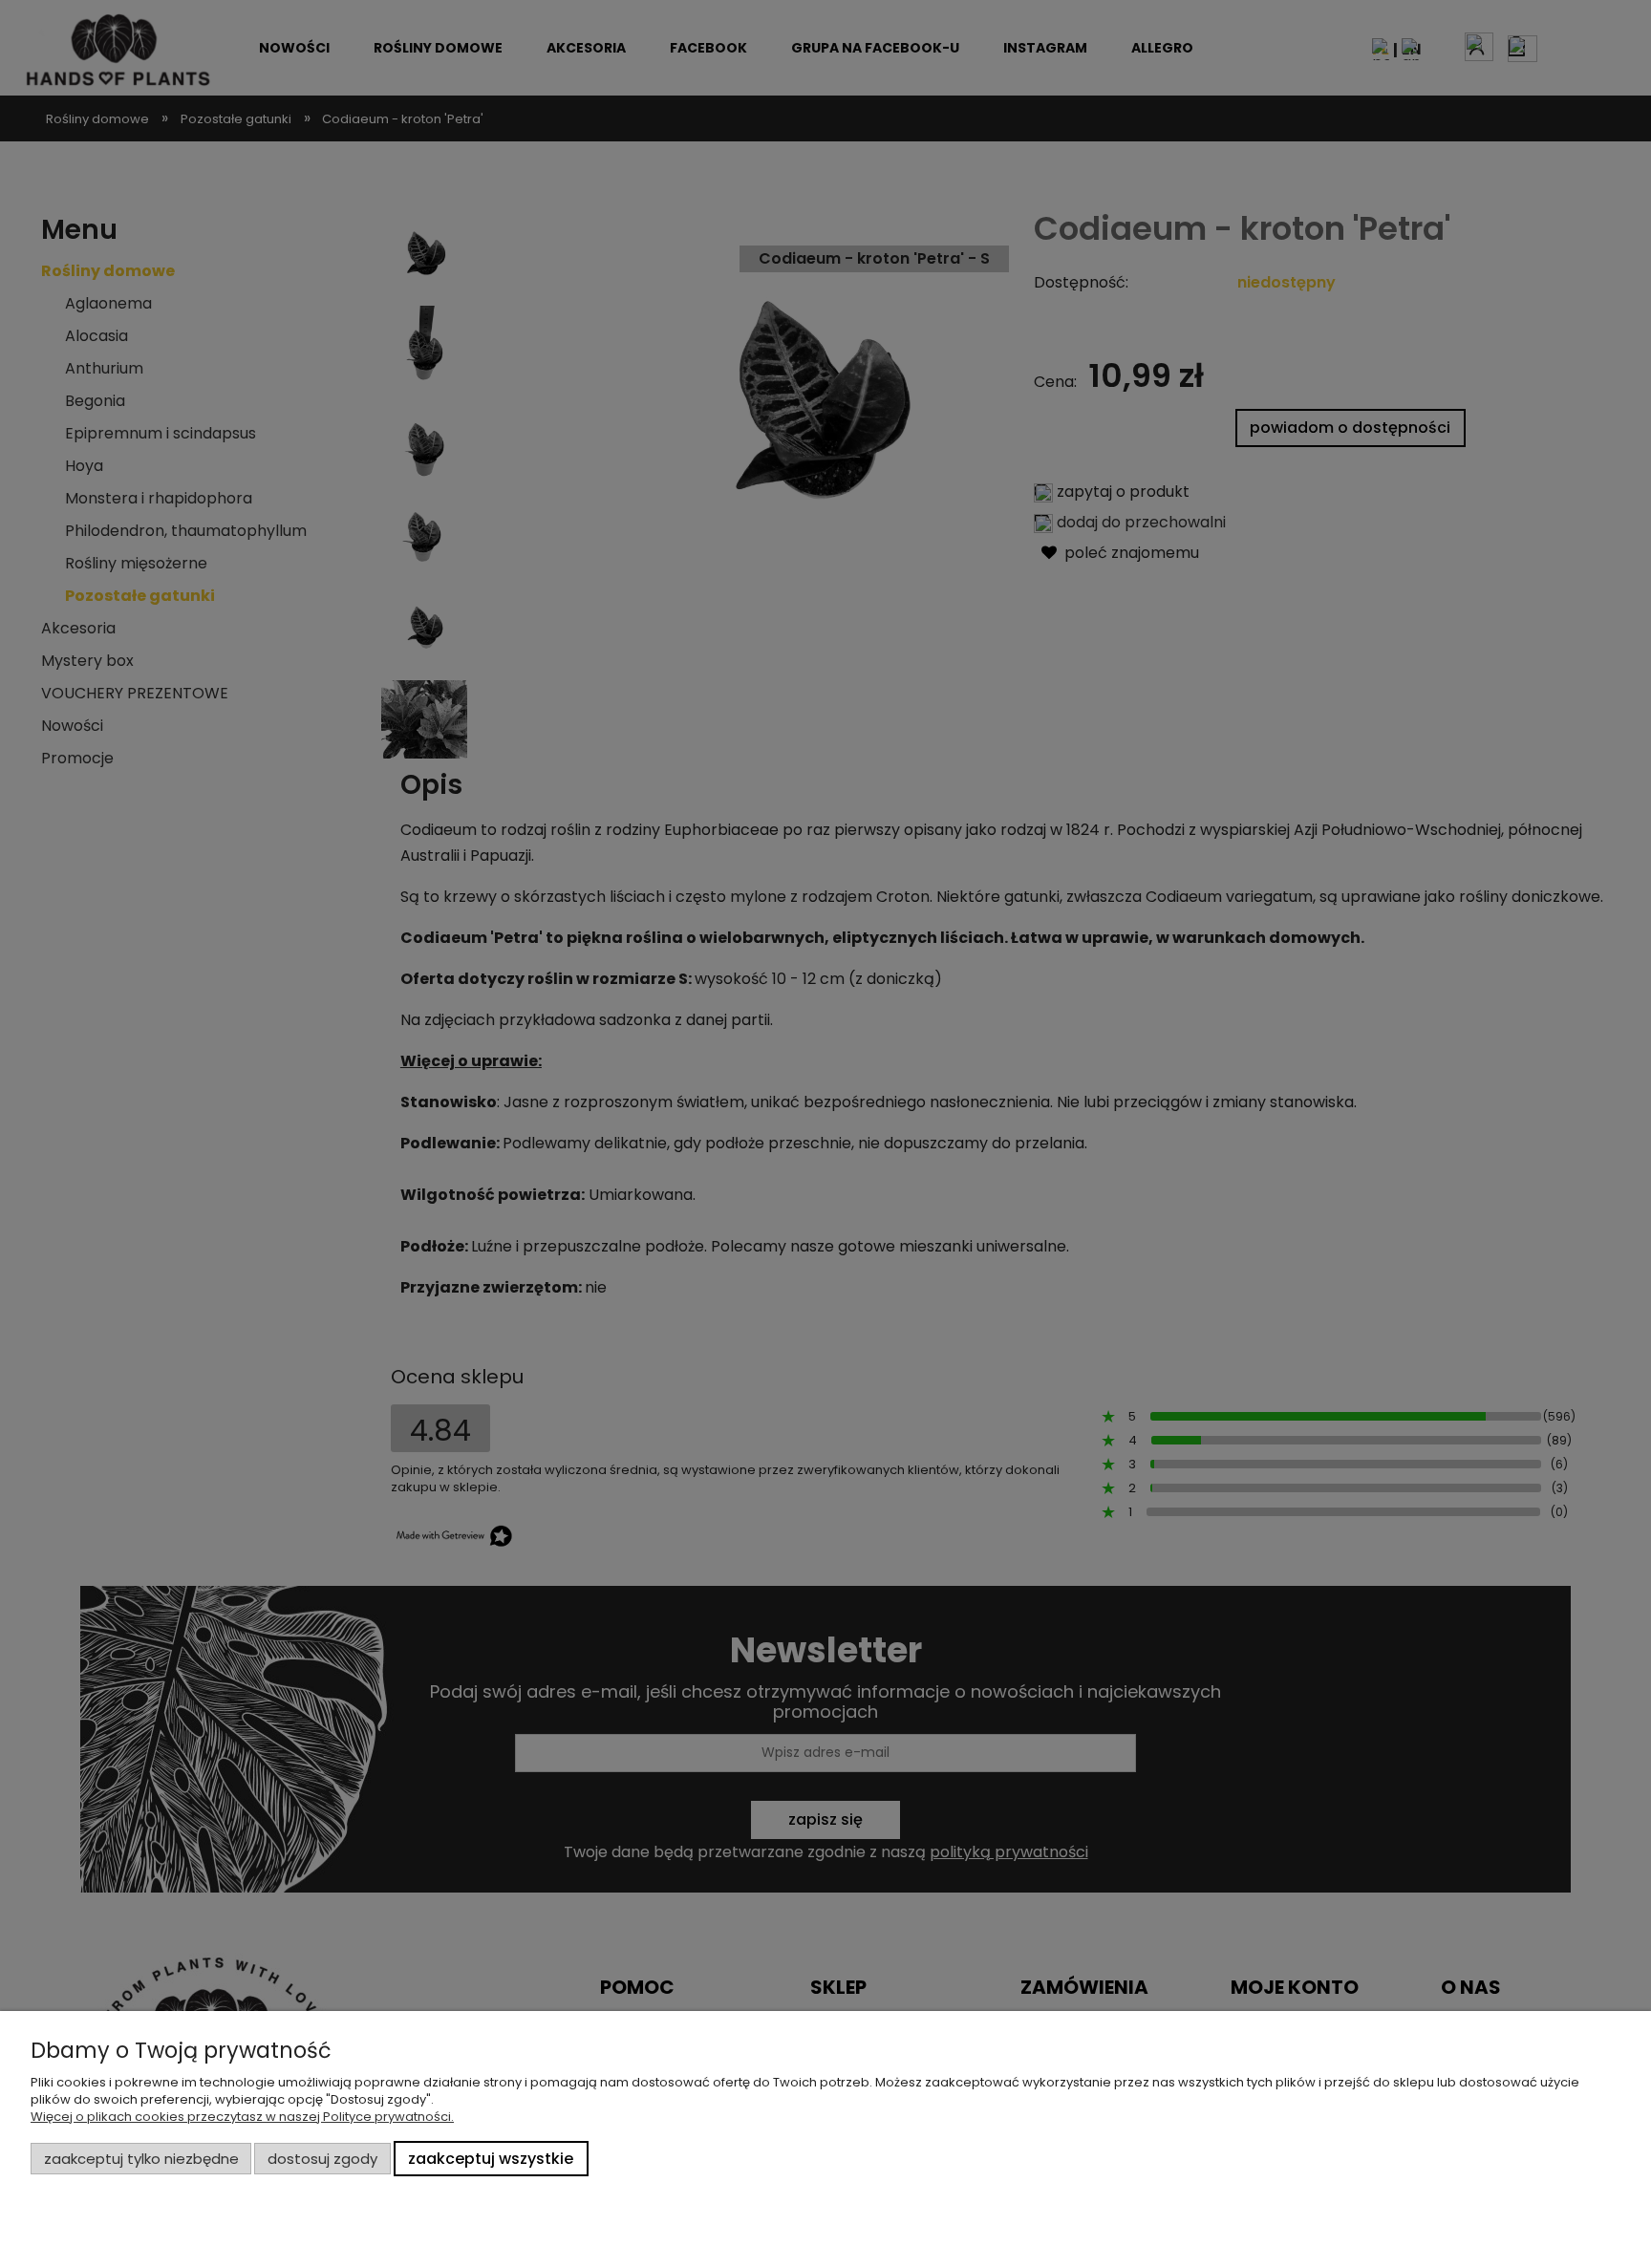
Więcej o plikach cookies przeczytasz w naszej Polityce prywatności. (242, 2117)
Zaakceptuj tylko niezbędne (141, 2159)
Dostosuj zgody (322, 2159)
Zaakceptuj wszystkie (491, 2159)
